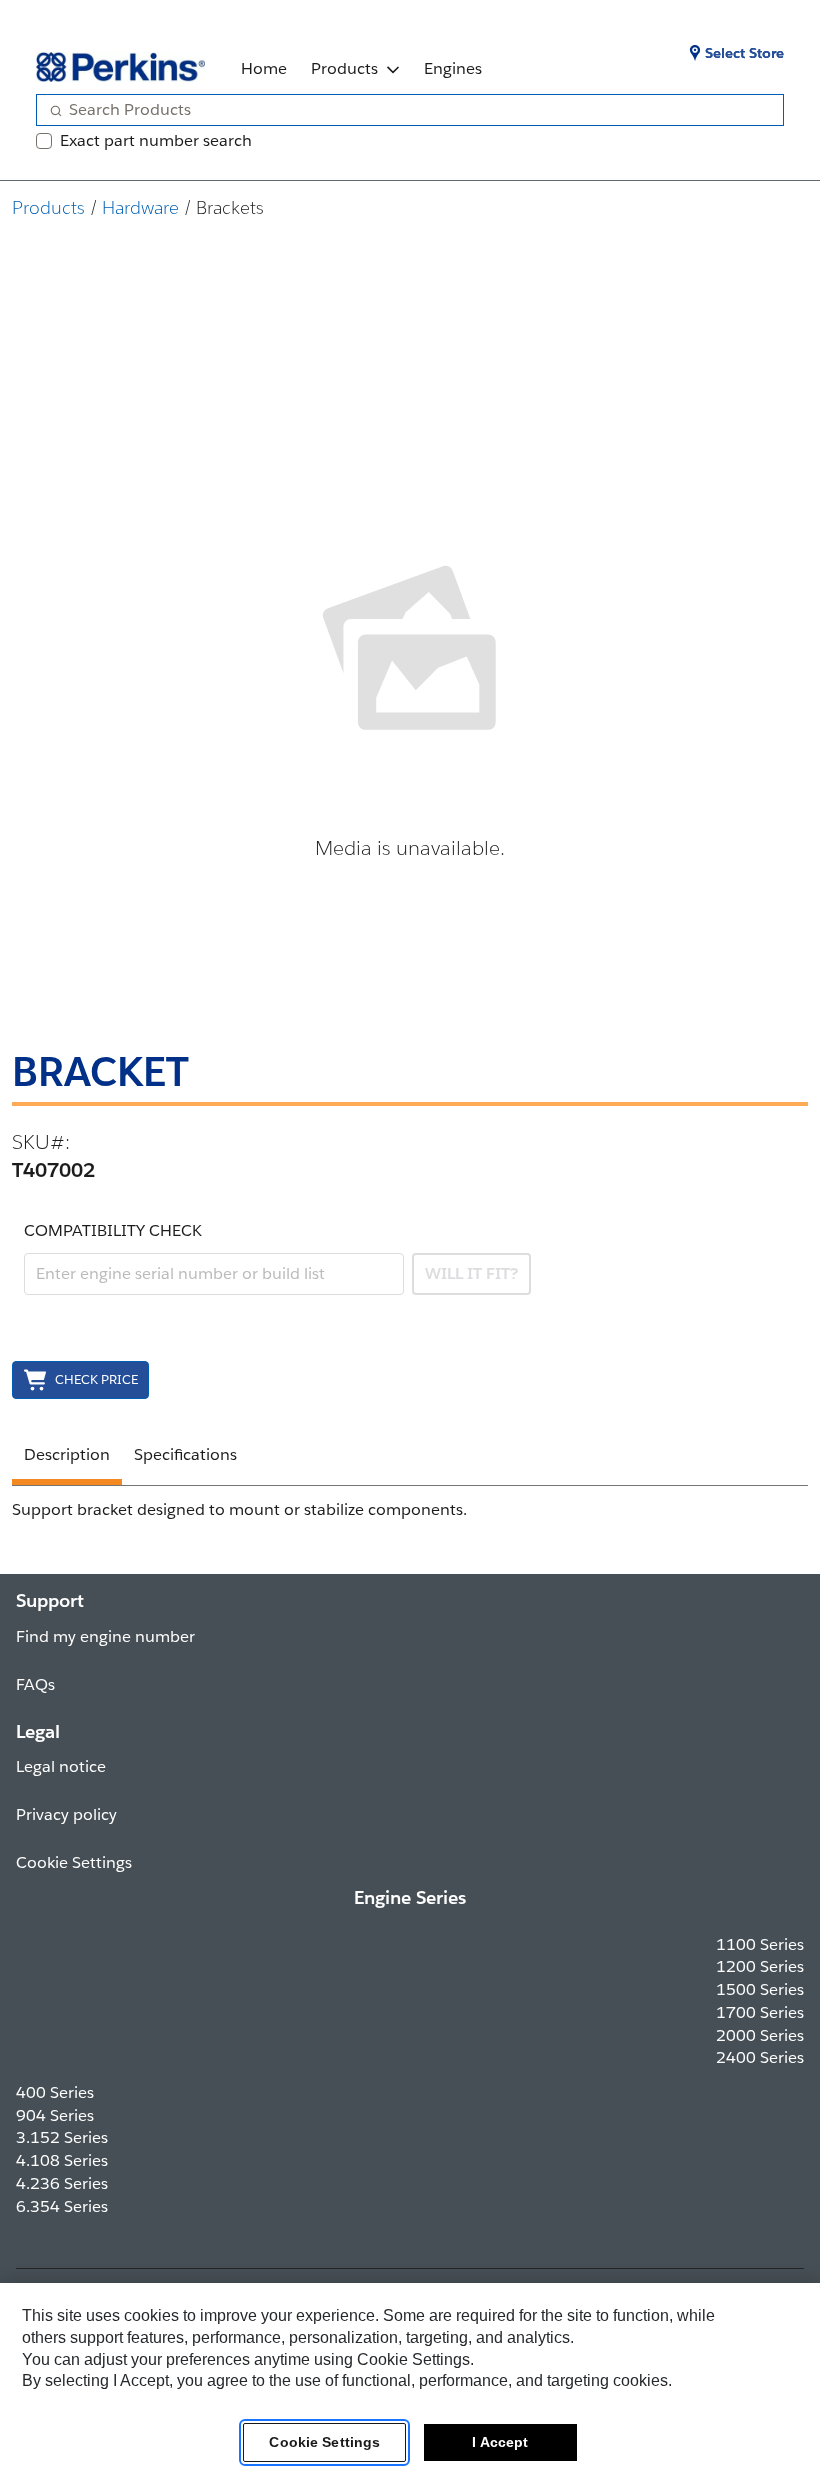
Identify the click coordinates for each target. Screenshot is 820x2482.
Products (344, 68)
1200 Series (760, 1966)
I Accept (500, 2442)
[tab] (67, 1458)
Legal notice (61, 1766)
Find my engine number (105, 1636)
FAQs (35, 1684)
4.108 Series (62, 2160)
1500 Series (760, 1989)
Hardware (140, 207)
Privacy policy (66, 1814)
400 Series (55, 2092)
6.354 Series (62, 2206)
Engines (453, 68)
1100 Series (760, 1944)
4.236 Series (62, 2183)
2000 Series (760, 2035)
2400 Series (760, 2057)
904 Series (55, 2115)
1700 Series (760, 2012)
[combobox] (402, 110)
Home (264, 68)
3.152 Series (62, 2137)
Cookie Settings (324, 2442)
